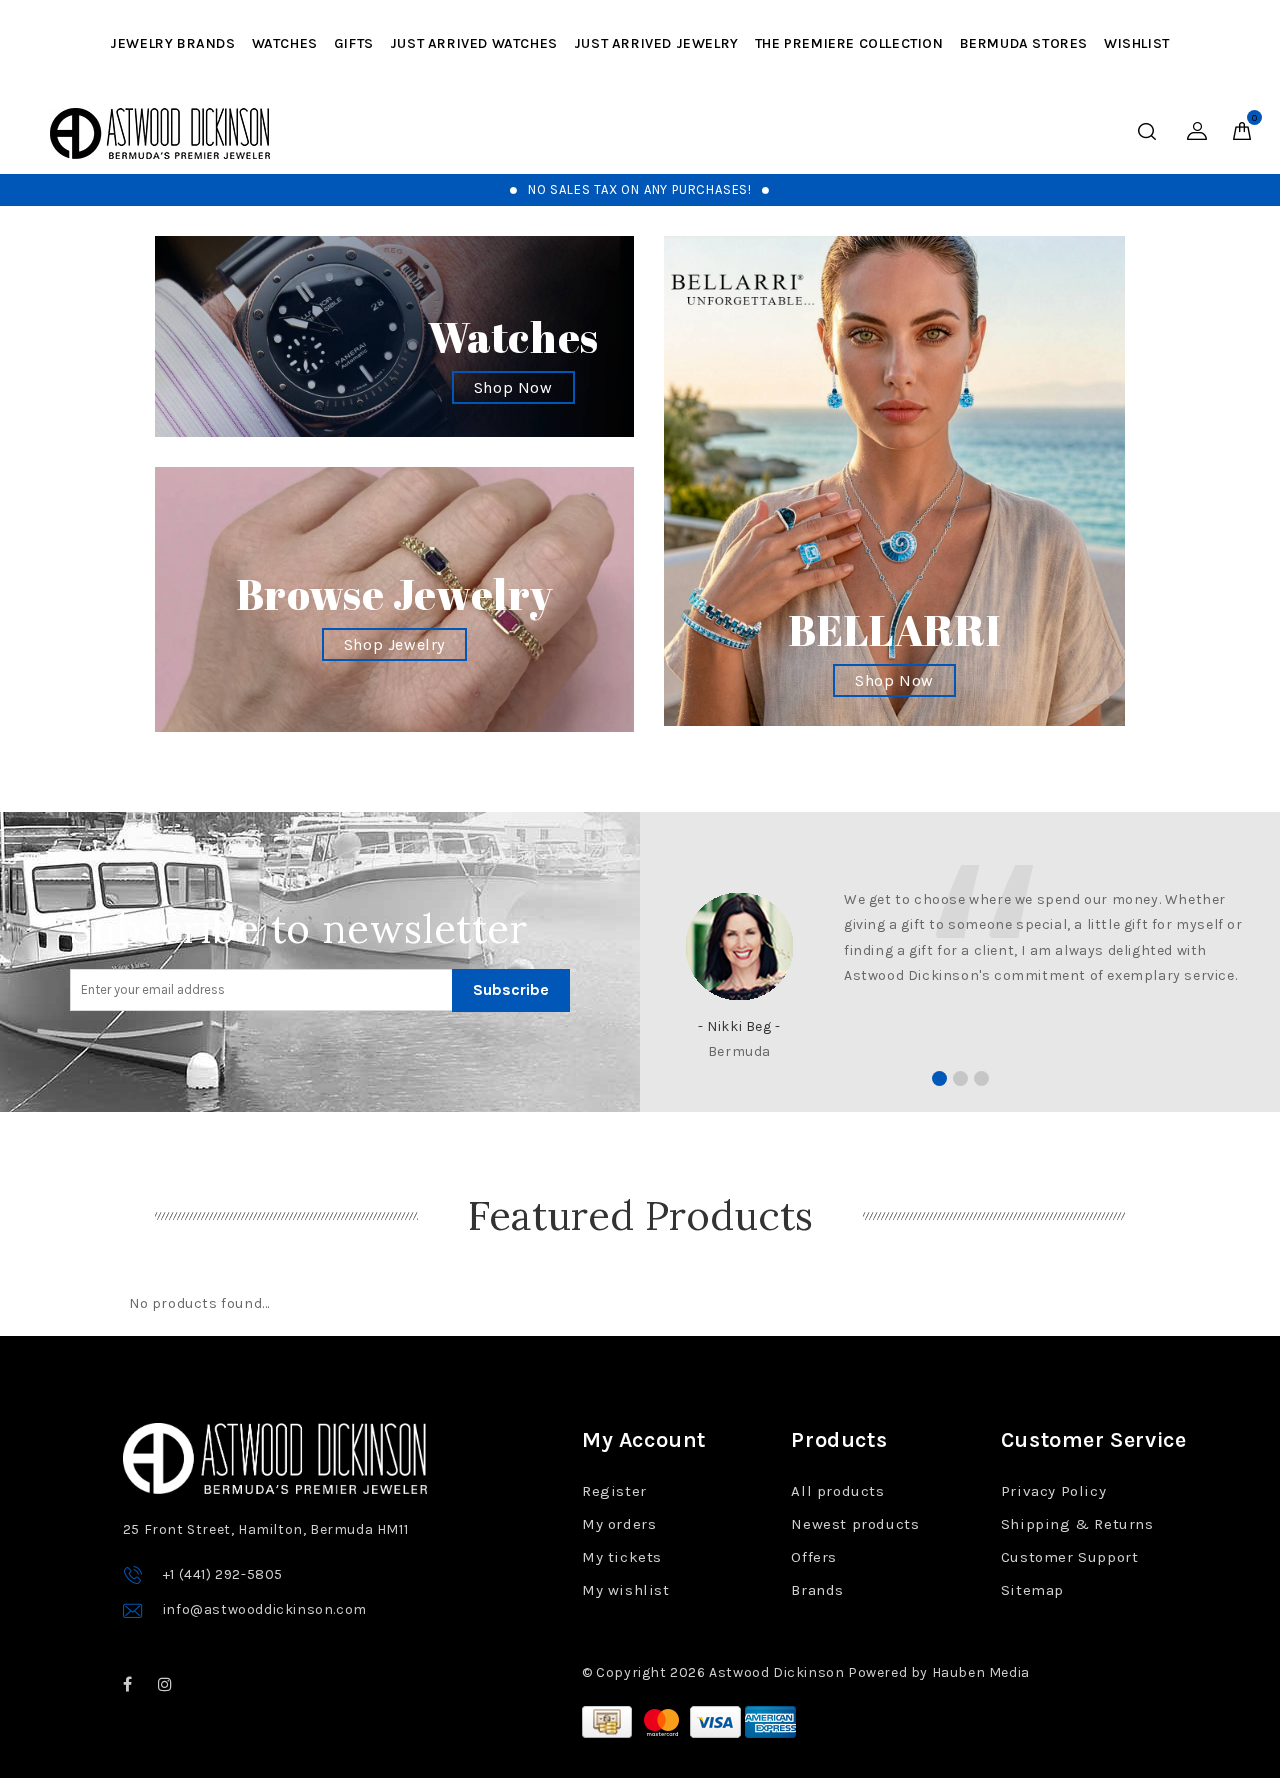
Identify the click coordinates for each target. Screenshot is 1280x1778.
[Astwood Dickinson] (160, 133)
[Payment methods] (609, 1720)
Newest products (855, 1524)
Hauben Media (981, 1672)
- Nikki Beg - (739, 1026)
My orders (619, 1524)
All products (837, 1491)
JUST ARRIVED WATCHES (474, 43)
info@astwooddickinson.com (265, 1609)
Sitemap (1032, 1590)
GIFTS (354, 43)
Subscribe (511, 989)
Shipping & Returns (1077, 1524)
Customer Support (1070, 1557)
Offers (814, 1557)
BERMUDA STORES (1024, 43)
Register (614, 1491)
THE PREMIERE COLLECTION (849, 43)
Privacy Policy (1053, 1491)
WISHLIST (1137, 43)
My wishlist (626, 1590)
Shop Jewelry (394, 644)
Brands (817, 1590)
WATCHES (285, 43)
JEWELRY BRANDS (172, 43)
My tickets (622, 1557)
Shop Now (513, 387)
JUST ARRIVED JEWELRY (656, 43)
